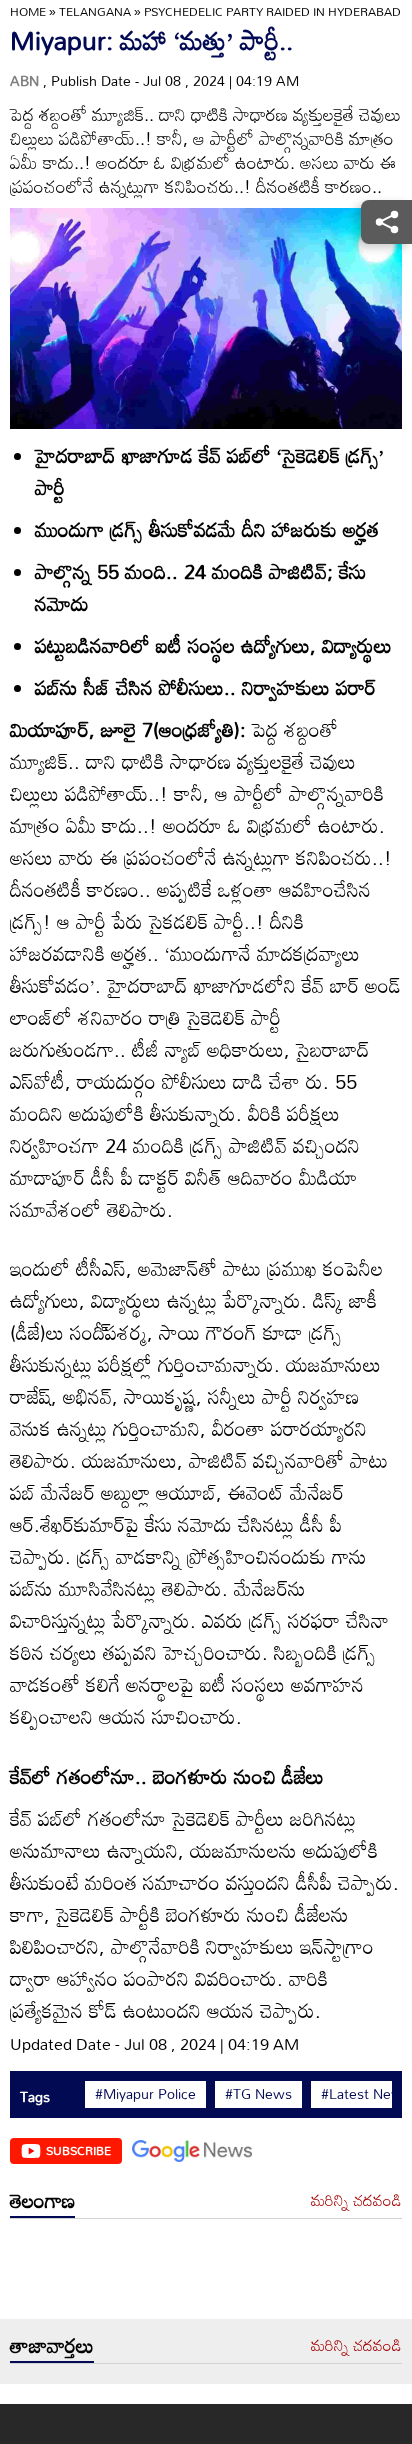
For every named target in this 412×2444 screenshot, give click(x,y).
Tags (35, 2096)
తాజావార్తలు (52, 2345)
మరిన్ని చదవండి (356, 2201)
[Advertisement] (206, 2274)
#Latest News (365, 2094)
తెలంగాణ (42, 2200)
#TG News (258, 2094)
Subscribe (78, 2150)
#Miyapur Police (145, 2094)
